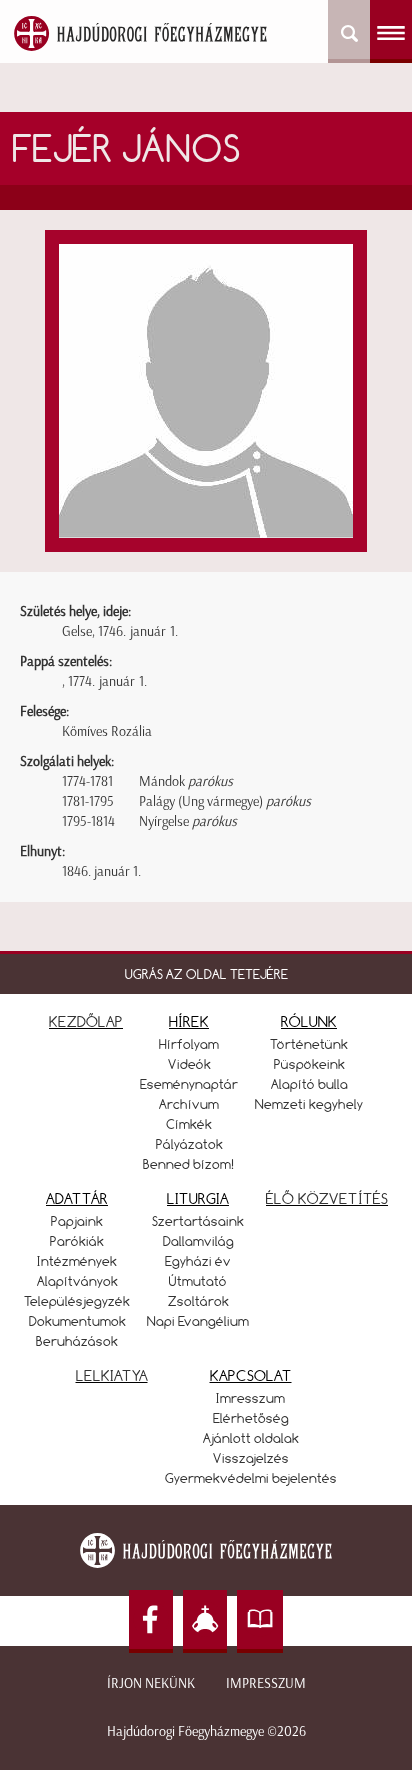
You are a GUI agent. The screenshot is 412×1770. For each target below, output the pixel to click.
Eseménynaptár (189, 1084)
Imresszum (250, 1398)
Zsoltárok (198, 1301)
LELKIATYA (112, 1375)
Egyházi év (198, 1261)
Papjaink (77, 1221)
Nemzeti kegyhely (309, 1104)
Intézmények (77, 1261)
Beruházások (77, 1341)
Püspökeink (309, 1064)
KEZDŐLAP (86, 1021)
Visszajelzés (251, 1458)
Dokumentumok (77, 1321)
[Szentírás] (260, 1621)
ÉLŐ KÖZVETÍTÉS (327, 1198)
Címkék (189, 1124)
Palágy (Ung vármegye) (225, 801)
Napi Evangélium (198, 1321)
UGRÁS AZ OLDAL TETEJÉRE (206, 974)
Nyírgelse (188, 821)
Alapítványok (77, 1281)
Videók (189, 1064)
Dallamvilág (198, 1241)
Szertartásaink (198, 1221)
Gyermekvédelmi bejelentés (251, 1478)
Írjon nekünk (151, 1683)
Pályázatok (189, 1144)
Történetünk (309, 1044)
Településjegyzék (77, 1301)
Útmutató (198, 1281)
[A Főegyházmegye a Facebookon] (151, 1621)
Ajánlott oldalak (251, 1438)
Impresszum (266, 1683)
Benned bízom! (189, 1164)
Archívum (189, 1104)
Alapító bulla (309, 1084)
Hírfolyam (189, 1044)
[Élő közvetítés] (205, 1621)
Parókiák (77, 1241)
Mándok (186, 781)
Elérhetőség (251, 1418)
